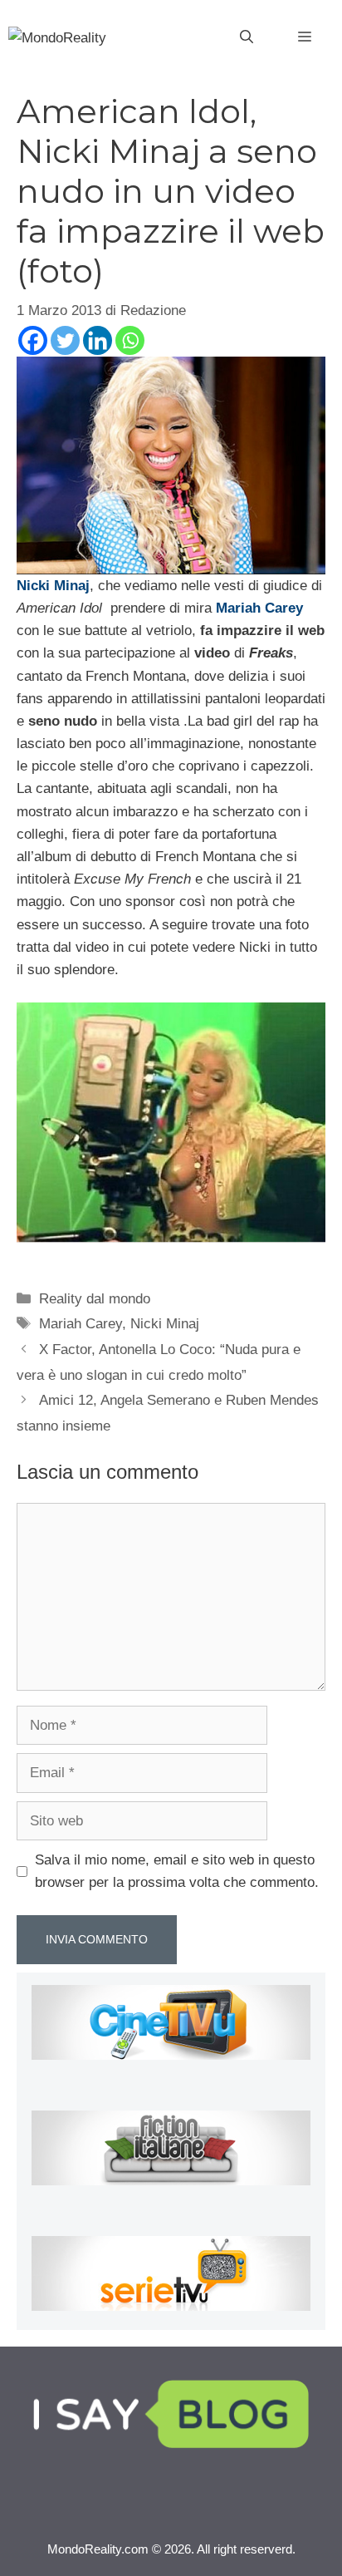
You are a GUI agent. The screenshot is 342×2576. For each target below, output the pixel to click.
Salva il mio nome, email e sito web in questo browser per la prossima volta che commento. (177, 1871)
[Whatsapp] (130, 340)
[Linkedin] (98, 340)
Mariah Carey (81, 1324)
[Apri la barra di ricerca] (247, 37)
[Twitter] (65, 340)
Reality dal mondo (95, 1299)
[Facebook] (33, 340)
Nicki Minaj (165, 1324)
